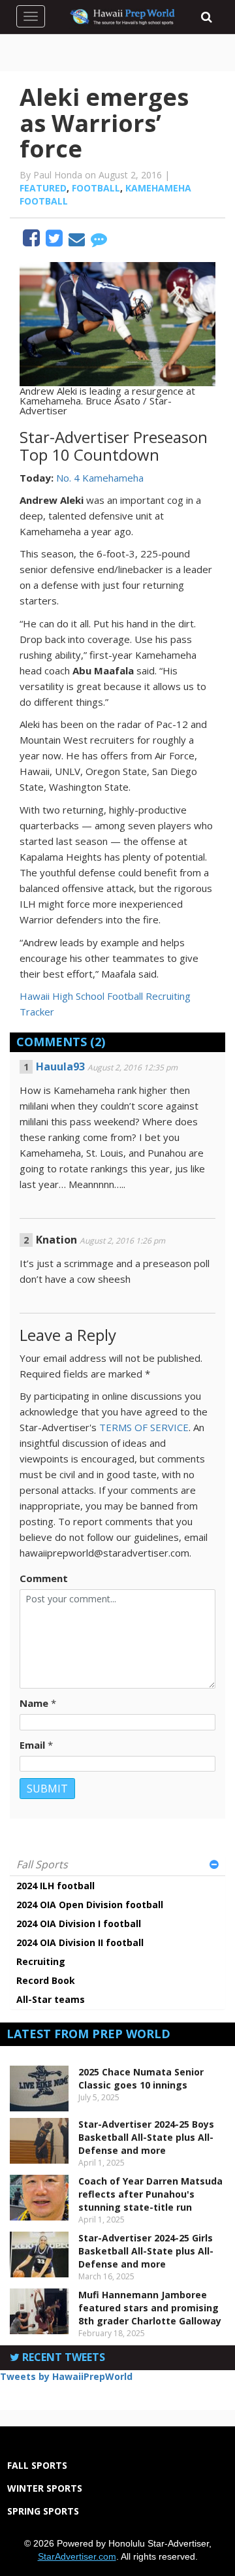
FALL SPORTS (37, 2465)
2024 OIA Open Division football (90, 1905)
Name (34, 1703)
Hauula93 (60, 1066)
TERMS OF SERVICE (144, 1427)
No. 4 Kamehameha (100, 478)
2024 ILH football (55, 1886)
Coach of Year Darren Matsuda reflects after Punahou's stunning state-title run (150, 2194)
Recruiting (41, 1961)
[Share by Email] (78, 241)
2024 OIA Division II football (80, 1942)
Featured (43, 188)
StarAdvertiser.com (77, 2556)
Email (32, 1745)
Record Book (46, 1980)
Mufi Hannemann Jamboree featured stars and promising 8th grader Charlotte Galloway (150, 2308)
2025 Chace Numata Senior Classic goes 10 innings (141, 2078)
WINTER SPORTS (45, 2488)
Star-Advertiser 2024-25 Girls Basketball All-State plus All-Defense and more (146, 2251)
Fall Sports (42, 1864)
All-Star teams (51, 1999)
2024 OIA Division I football (79, 1924)
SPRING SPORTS (43, 2511)
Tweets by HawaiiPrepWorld (66, 2376)
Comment (44, 1578)
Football (96, 188)
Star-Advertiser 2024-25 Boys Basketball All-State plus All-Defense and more (146, 2137)
